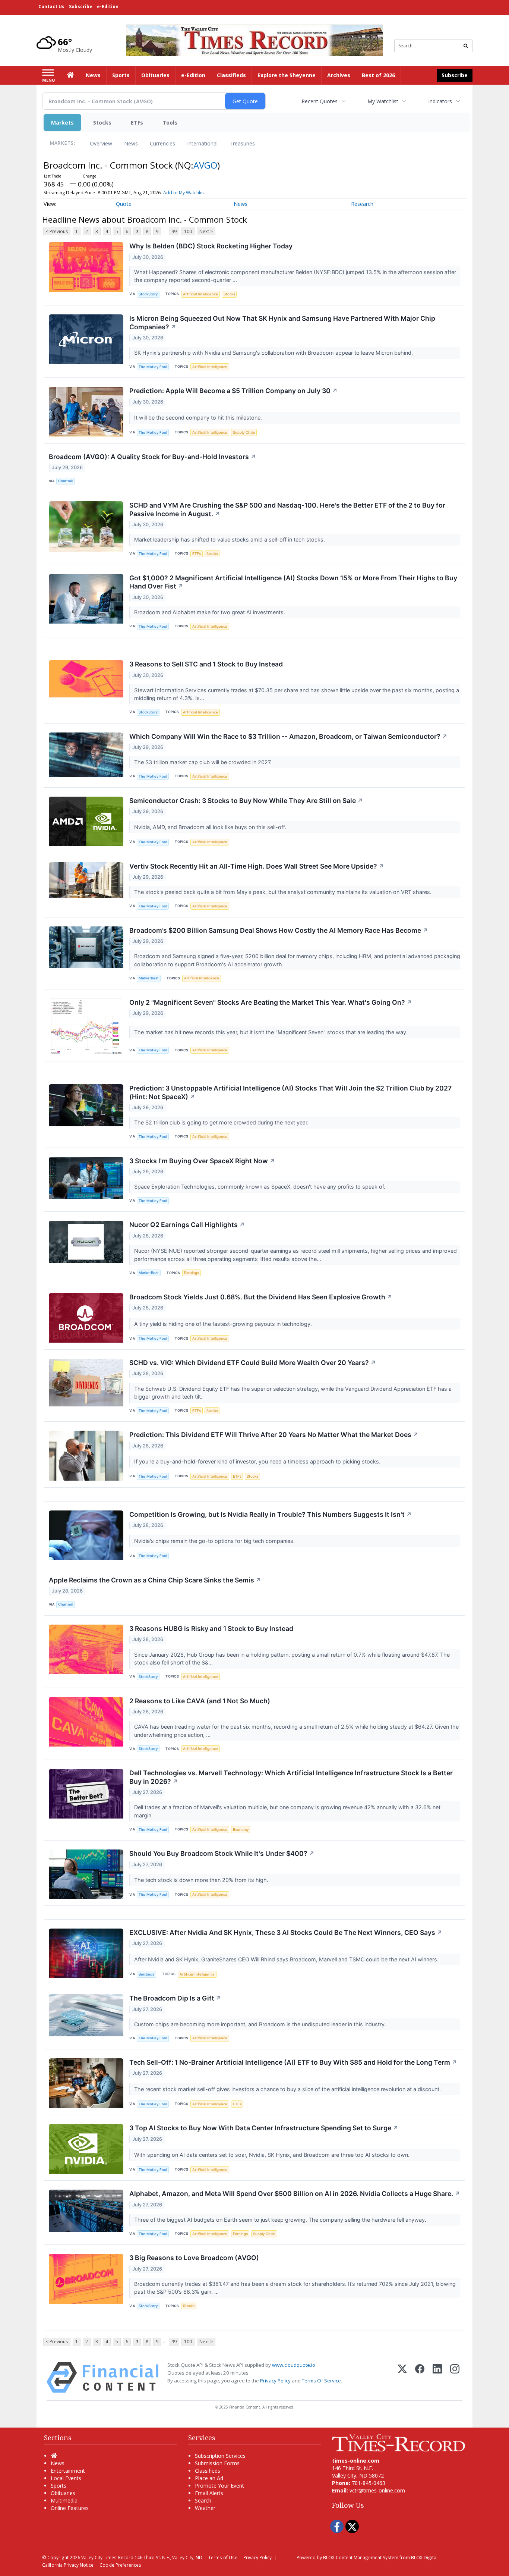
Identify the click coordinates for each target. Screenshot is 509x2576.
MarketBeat (149, 978)
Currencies (162, 143)
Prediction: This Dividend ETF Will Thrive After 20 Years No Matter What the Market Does (274, 1435)
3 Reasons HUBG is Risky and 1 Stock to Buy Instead (211, 1629)
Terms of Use (223, 2557)
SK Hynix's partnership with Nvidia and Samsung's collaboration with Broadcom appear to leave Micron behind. (274, 353)
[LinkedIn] (437, 2377)
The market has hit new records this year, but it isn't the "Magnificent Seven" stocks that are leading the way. (272, 1032)
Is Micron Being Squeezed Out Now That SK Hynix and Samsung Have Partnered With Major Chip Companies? (282, 323)
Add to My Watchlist (184, 193)
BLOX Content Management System (361, 2557)
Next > (206, 231)
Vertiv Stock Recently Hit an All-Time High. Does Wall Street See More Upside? (257, 866)
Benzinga (146, 1974)
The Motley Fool (153, 367)
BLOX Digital (424, 2557)
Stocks (102, 123)
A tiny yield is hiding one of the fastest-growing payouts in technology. (224, 1324)
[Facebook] (420, 2377)
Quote (124, 204)
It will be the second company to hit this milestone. (199, 418)
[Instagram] (455, 2377)
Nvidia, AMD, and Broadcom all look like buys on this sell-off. (211, 827)
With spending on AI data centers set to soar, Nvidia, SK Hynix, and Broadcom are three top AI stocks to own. (273, 2155)
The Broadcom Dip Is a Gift (175, 1998)
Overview (101, 143)
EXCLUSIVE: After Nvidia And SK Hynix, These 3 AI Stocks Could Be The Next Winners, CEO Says (286, 1932)
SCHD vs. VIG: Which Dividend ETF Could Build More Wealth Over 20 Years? (253, 1363)
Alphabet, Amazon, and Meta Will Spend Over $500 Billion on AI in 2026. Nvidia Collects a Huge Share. (295, 2194)
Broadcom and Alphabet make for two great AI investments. (210, 612)
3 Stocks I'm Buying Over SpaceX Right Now (202, 1161)
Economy (241, 1830)
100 (188, 231)
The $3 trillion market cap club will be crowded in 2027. (204, 762)
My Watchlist (383, 101)
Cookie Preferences (120, 2565)
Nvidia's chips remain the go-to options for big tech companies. (215, 1541)
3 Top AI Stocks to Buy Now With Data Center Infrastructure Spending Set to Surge (264, 2128)
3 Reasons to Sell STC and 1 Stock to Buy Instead (206, 664)
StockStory (148, 294)
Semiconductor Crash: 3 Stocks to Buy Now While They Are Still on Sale (246, 801)
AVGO (205, 165)
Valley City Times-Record (107, 2557)
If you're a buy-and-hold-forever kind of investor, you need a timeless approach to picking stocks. (258, 1461)
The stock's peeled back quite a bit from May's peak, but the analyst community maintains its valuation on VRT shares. (284, 892)
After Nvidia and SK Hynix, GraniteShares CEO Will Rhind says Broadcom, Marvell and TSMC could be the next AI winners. (287, 1959)
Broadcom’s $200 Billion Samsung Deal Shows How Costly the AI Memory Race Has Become (279, 930)
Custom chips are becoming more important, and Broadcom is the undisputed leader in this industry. (261, 2024)
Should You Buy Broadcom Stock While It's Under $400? (222, 1853)
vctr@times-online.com (377, 2490)
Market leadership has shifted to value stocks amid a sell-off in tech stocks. (230, 539)
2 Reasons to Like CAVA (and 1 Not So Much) (200, 1701)
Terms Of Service (321, 2381)
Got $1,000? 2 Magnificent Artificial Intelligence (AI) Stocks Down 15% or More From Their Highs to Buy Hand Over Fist (293, 582)
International (202, 143)
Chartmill (66, 481)
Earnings (192, 1273)
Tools (170, 123)
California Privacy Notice (68, 2565)
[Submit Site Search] (466, 46)
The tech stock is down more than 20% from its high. (202, 1880)
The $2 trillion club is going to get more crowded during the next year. (222, 1122)
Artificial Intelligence (200, 294)
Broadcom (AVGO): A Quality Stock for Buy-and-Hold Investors (152, 457)
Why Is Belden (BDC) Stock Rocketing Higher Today (211, 246)
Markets (62, 123)
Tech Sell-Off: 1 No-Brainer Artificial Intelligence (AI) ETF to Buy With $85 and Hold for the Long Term (293, 2062)
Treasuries (242, 143)
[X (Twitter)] (402, 2377)
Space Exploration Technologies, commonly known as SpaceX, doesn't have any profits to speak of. (260, 1187)
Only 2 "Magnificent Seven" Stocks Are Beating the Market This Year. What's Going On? (271, 1002)
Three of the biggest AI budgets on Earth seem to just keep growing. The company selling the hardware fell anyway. (281, 2220)
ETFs (137, 123)
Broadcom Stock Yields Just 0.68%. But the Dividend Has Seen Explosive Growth (261, 1297)
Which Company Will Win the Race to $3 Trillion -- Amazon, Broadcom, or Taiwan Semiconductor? (288, 736)
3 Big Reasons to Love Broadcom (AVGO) (194, 2258)
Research (362, 204)
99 (174, 231)
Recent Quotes (320, 101)
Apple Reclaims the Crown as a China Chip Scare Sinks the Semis (155, 1580)
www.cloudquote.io (294, 2365)
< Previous (57, 231)
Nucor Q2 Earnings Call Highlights (187, 1225)
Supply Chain (244, 432)
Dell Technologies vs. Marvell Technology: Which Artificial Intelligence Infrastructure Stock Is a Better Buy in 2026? (291, 1777)
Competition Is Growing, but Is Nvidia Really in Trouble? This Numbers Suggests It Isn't (271, 1514)
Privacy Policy (275, 2381)
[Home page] (255, 40)
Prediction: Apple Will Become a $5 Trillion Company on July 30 (233, 391)
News (131, 143)
